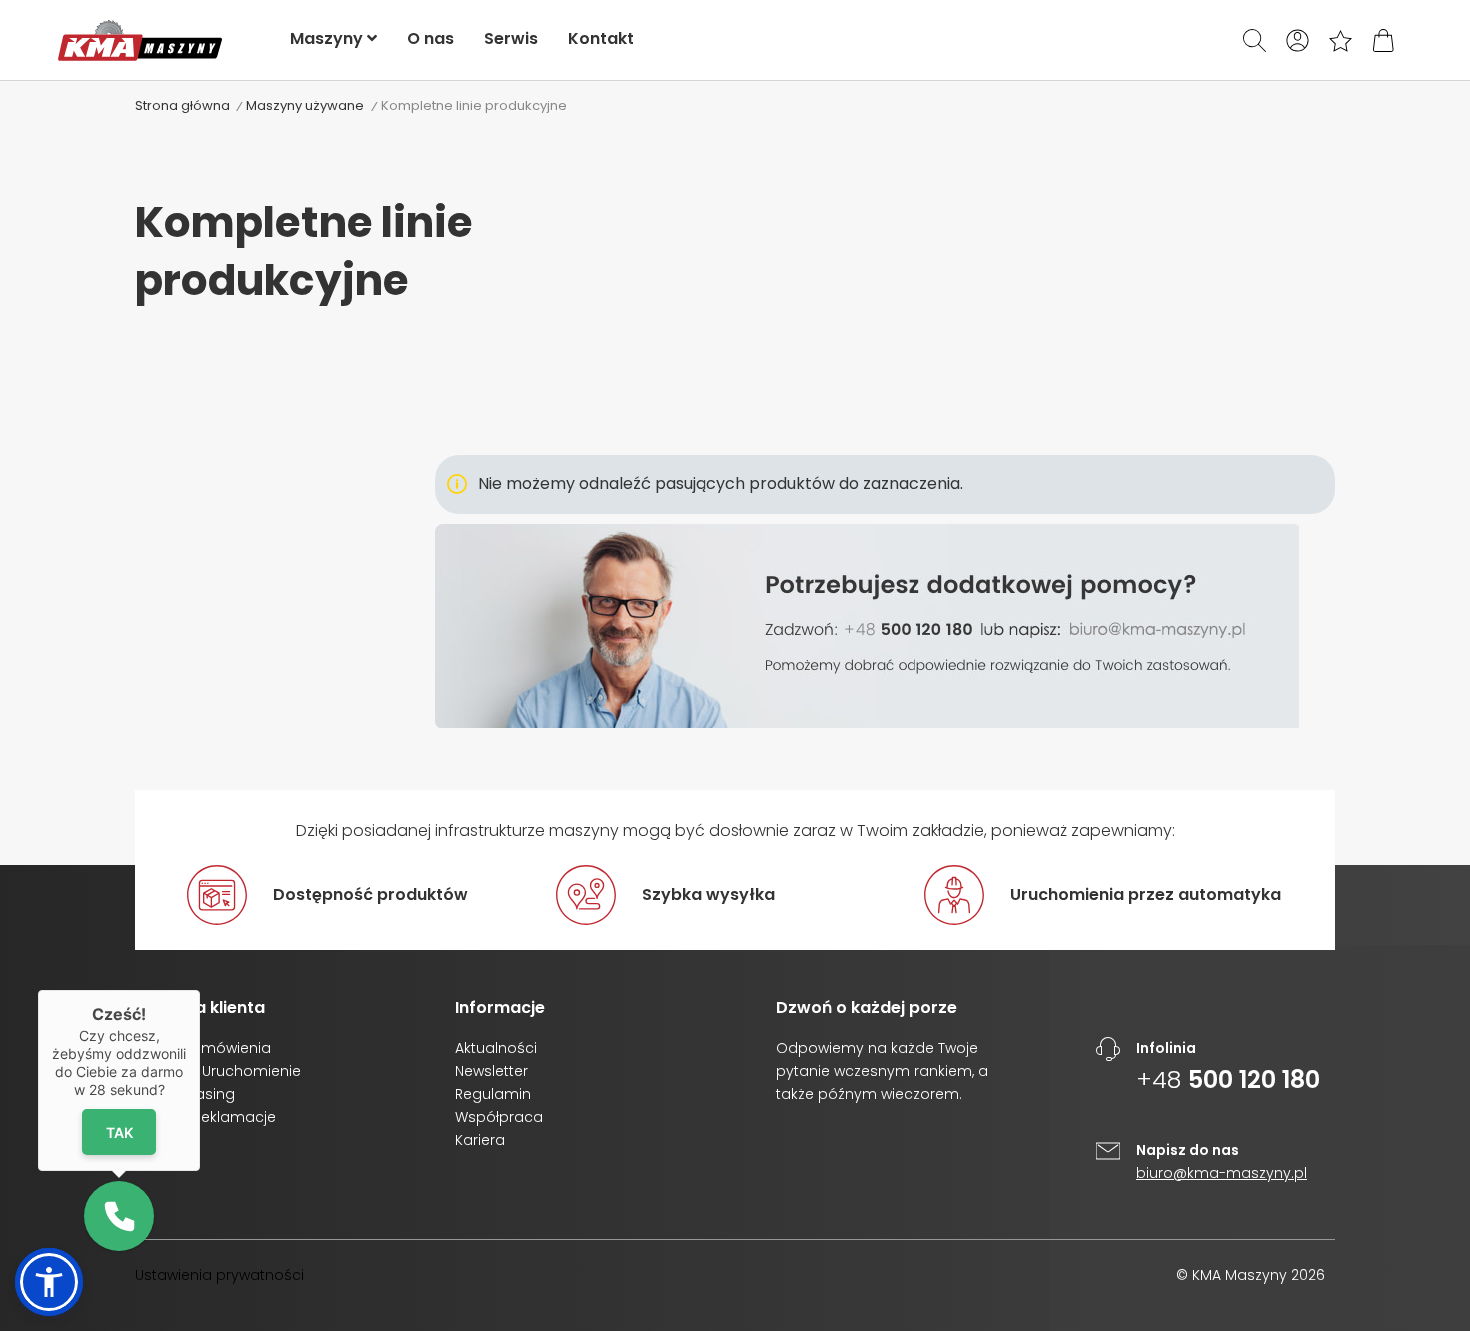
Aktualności (496, 1048)
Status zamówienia (203, 1048)
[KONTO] (1297, 40)
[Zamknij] (200, 990)
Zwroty (158, 1140)
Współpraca (499, 1117)
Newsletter (491, 1071)
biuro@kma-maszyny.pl (1221, 1173)
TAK (119, 1131)
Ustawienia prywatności (219, 1275)
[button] (49, 1282)
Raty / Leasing (185, 1094)
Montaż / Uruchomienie (218, 1071)
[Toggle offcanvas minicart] (1383, 40)
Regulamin (493, 1094)
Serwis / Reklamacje (205, 1117)
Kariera (480, 1140)
